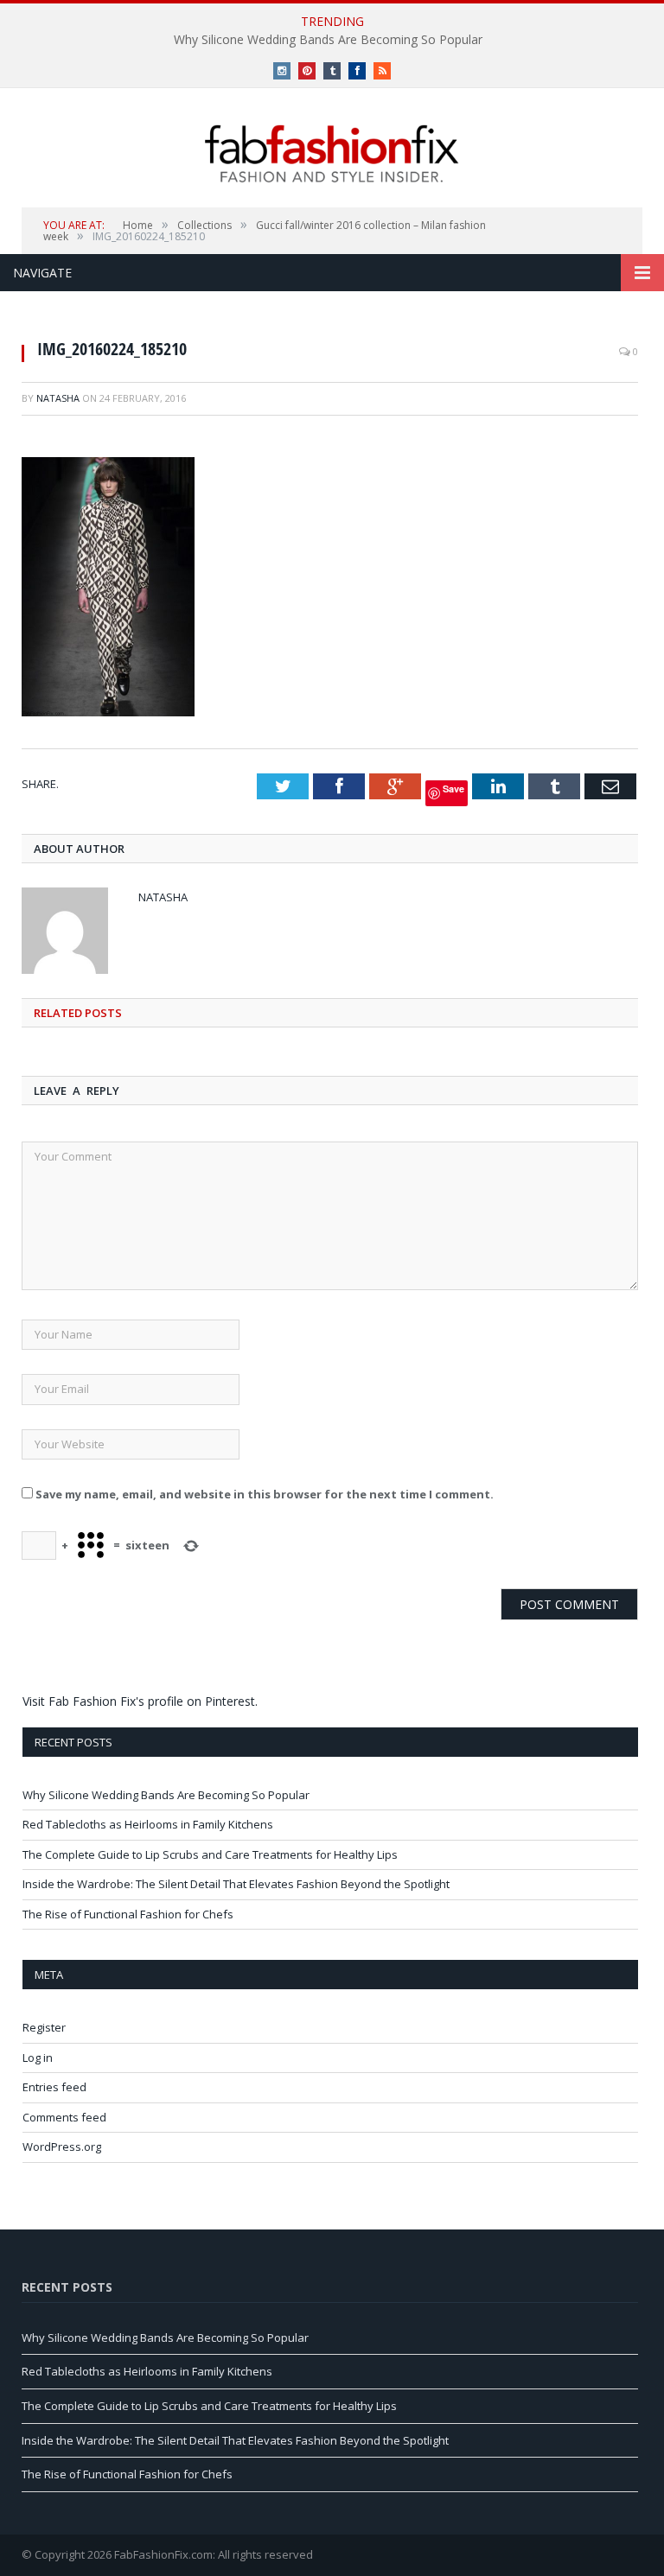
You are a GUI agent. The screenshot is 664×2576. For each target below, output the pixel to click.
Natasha (58, 398)
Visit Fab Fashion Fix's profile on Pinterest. (140, 1701)
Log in (38, 2058)
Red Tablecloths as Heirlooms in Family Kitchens (148, 1824)
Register (44, 2027)
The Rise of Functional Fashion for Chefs (128, 1914)
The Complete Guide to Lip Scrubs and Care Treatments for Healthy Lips (210, 1854)
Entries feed (54, 2087)
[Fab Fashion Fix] (332, 154)
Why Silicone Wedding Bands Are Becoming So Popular (328, 40)
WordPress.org (62, 2147)
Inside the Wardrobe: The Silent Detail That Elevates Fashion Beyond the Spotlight (236, 1884)
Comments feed (64, 2117)
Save (453, 789)
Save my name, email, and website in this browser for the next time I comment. (265, 1494)
